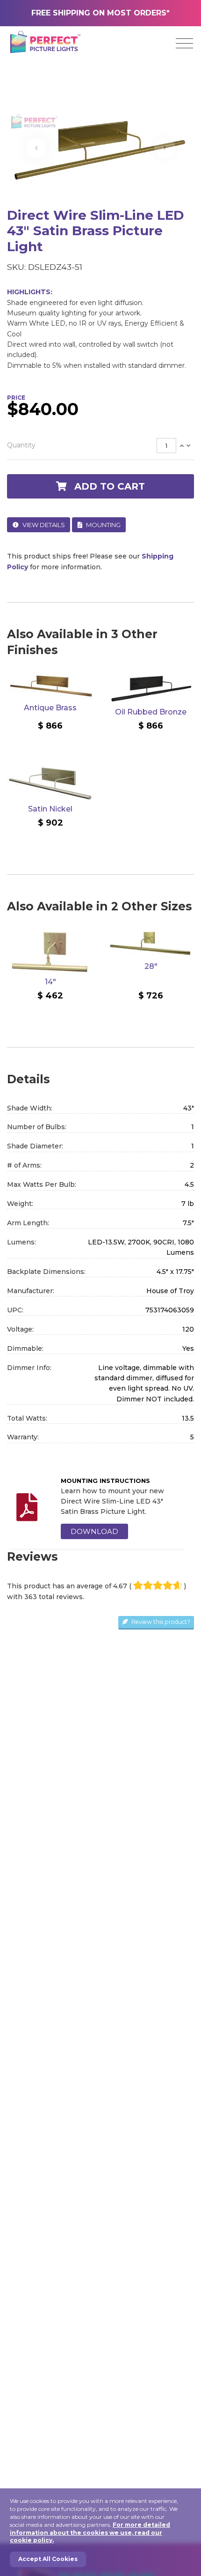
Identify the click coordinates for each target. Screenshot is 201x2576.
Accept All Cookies (48, 2559)
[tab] (100, 446)
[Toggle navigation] (184, 44)
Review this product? (160, 1622)
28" (151, 966)
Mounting (103, 525)
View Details (43, 525)
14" (50, 982)
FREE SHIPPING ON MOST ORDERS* (100, 13)
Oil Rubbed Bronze (151, 712)
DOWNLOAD (94, 1531)
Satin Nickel (50, 809)
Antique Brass (50, 708)
